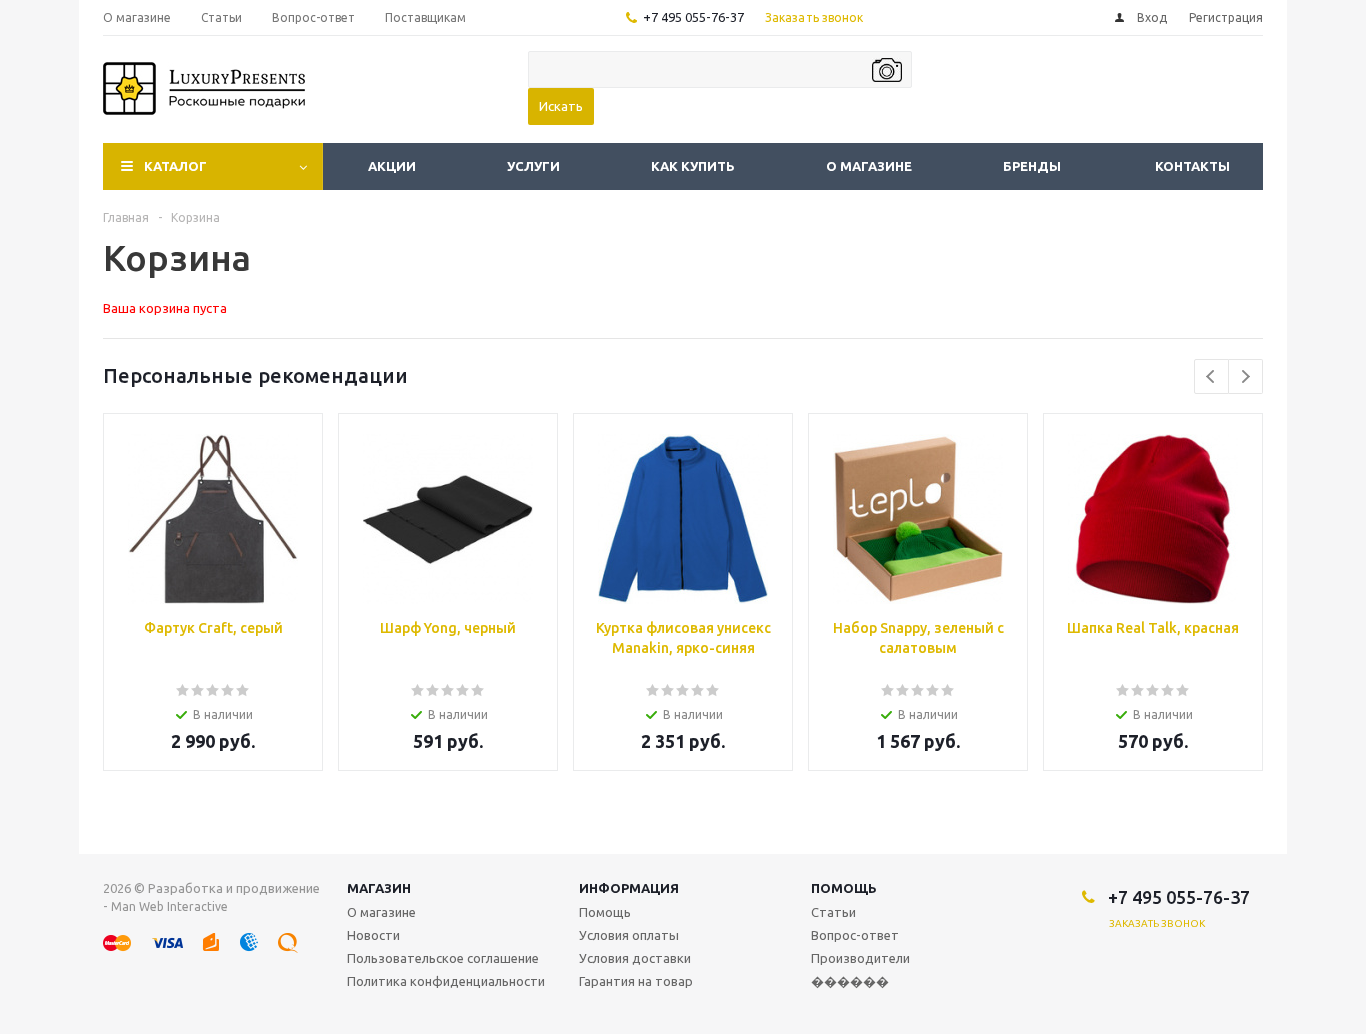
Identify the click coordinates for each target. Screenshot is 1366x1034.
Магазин (379, 888)
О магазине (869, 166)
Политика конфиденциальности (446, 981)
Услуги (533, 166)
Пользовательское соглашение (443, 958)
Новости (373, 935)
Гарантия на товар (636, 981)
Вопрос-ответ (855, 935)
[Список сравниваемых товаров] (1043, 103)
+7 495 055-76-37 (693, 17)
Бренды (1032, 166)
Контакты (1192, 166)
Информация (629, 888)
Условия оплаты (629, 935)
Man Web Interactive (169, 906)
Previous (1211, 376)
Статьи (833, 912)
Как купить (693, 166)
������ (850, 981)
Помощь (844, 888)
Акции (392, 166)
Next (1245, 376)
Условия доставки (635, 958)
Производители (860, 958)
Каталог (175, 166)
